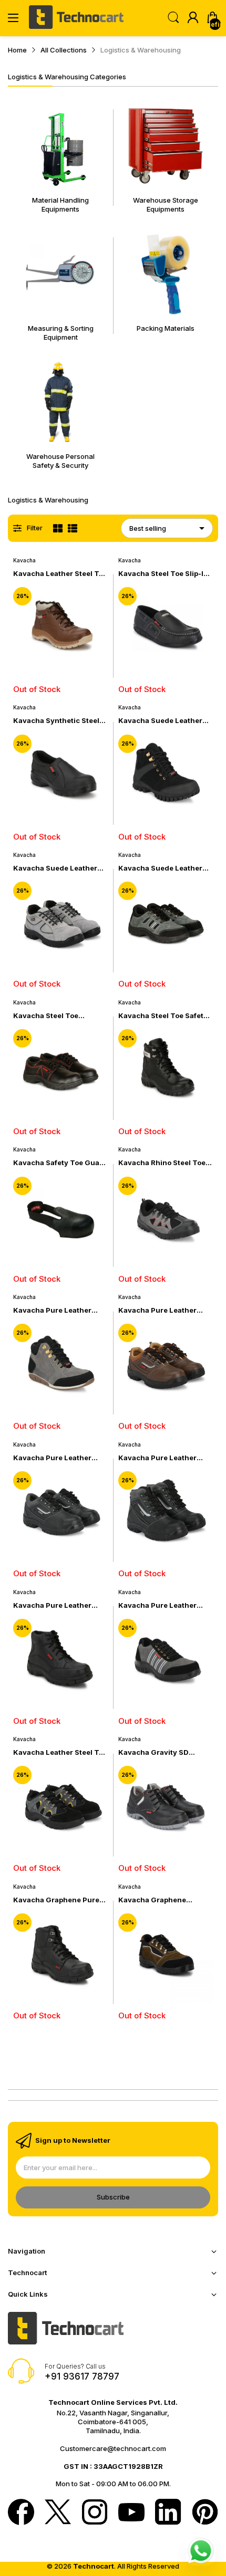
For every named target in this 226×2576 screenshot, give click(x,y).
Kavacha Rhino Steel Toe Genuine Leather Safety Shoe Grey (162, 1163)
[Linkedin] (168, 2513)
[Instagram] (95, 2513)
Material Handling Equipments (60, 205)
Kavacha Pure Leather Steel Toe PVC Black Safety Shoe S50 (60, 1605)
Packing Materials (166, 328)
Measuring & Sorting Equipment (61, 333)
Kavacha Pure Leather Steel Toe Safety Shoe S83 (59, 1310)
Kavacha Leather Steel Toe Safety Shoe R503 (60, 1752)
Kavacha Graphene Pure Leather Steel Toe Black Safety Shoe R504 (56, 1900)
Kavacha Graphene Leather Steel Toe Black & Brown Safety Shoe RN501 (164, 1900)
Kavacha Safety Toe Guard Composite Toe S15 (60, 1163)
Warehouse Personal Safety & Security (60, 461)
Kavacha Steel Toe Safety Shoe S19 (163, 1016)
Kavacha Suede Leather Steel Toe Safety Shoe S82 (164, 721)
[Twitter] (58, 2513)
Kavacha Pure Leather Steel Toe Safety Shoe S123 (52, 1458)
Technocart (94, 2566)
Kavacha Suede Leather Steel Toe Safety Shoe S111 (59, 868)
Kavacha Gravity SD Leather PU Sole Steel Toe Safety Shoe (163, 1752)
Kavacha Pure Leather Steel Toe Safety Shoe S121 (165, 1458)
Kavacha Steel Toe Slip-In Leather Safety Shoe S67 (163, 574)
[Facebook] (21, 2513)
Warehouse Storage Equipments (166, 205)
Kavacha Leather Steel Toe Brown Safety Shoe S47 (60, 574)
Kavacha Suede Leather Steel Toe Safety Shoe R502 (160, 868)
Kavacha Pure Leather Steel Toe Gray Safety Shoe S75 (157, 1605)
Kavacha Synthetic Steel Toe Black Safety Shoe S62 (60, 721)
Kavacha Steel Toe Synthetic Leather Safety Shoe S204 (57, 1016)
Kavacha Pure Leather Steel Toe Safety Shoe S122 (157, 1310)
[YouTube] (131, 2513)
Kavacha (24, 560)
